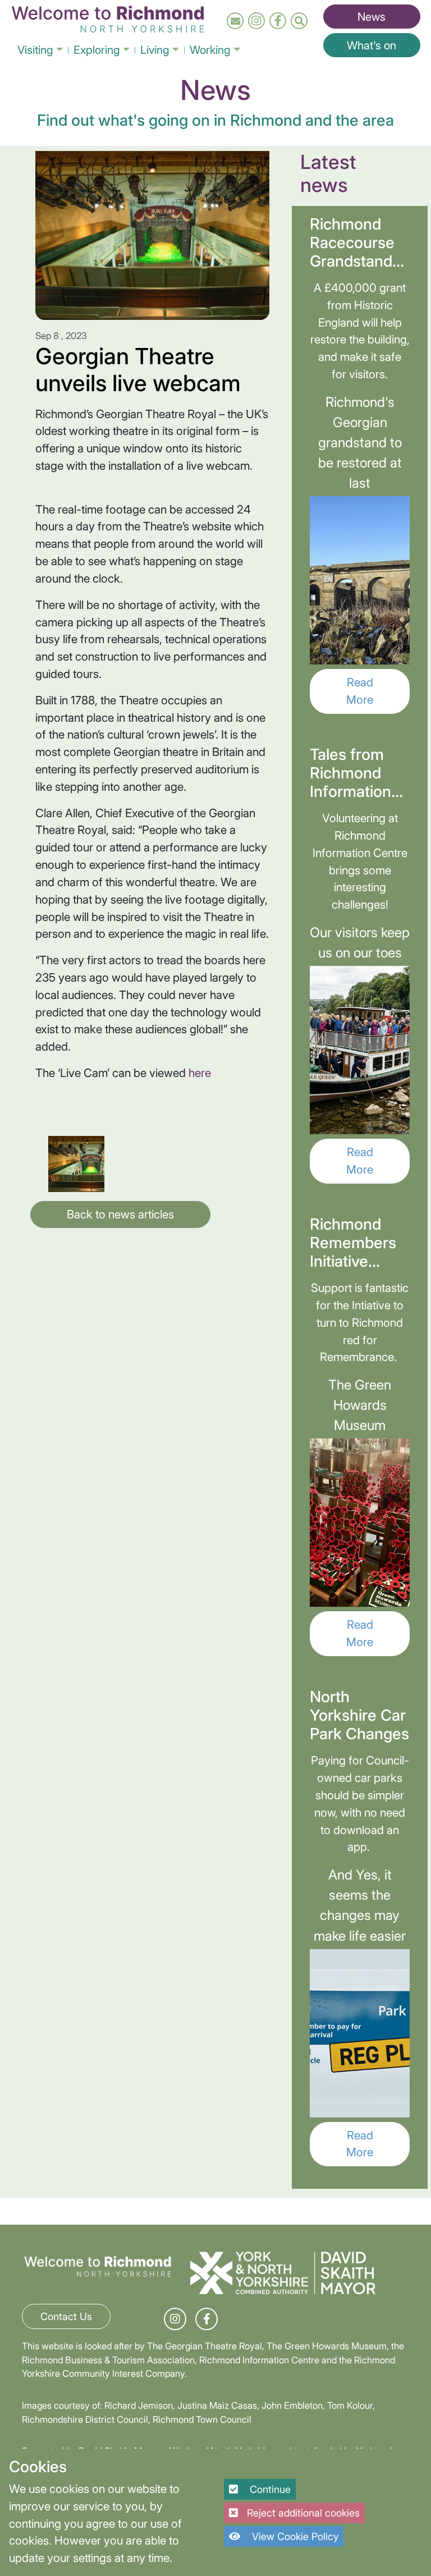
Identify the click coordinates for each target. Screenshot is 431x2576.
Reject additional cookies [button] (303, 2513)
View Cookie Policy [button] (294, 2536)
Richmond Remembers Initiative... (353, 1243)
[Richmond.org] (108, 17)
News (372, 17)
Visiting (35, 50)
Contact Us (66, 2316)
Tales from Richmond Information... (356, 773)
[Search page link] (299, 21)
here (200, 1073)
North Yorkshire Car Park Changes (359, 1715)
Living (155, 50)
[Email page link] (235, 21)
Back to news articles (120, 1214)
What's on (372, 45)
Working (210, 50)
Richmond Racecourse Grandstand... (357, 242)
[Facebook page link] (278, 21)
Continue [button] (269, 2489)
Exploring (97, 50)
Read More (360, 691)
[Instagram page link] (256, 21)
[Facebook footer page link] (207, 2319)
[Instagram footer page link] (175, 2319)
